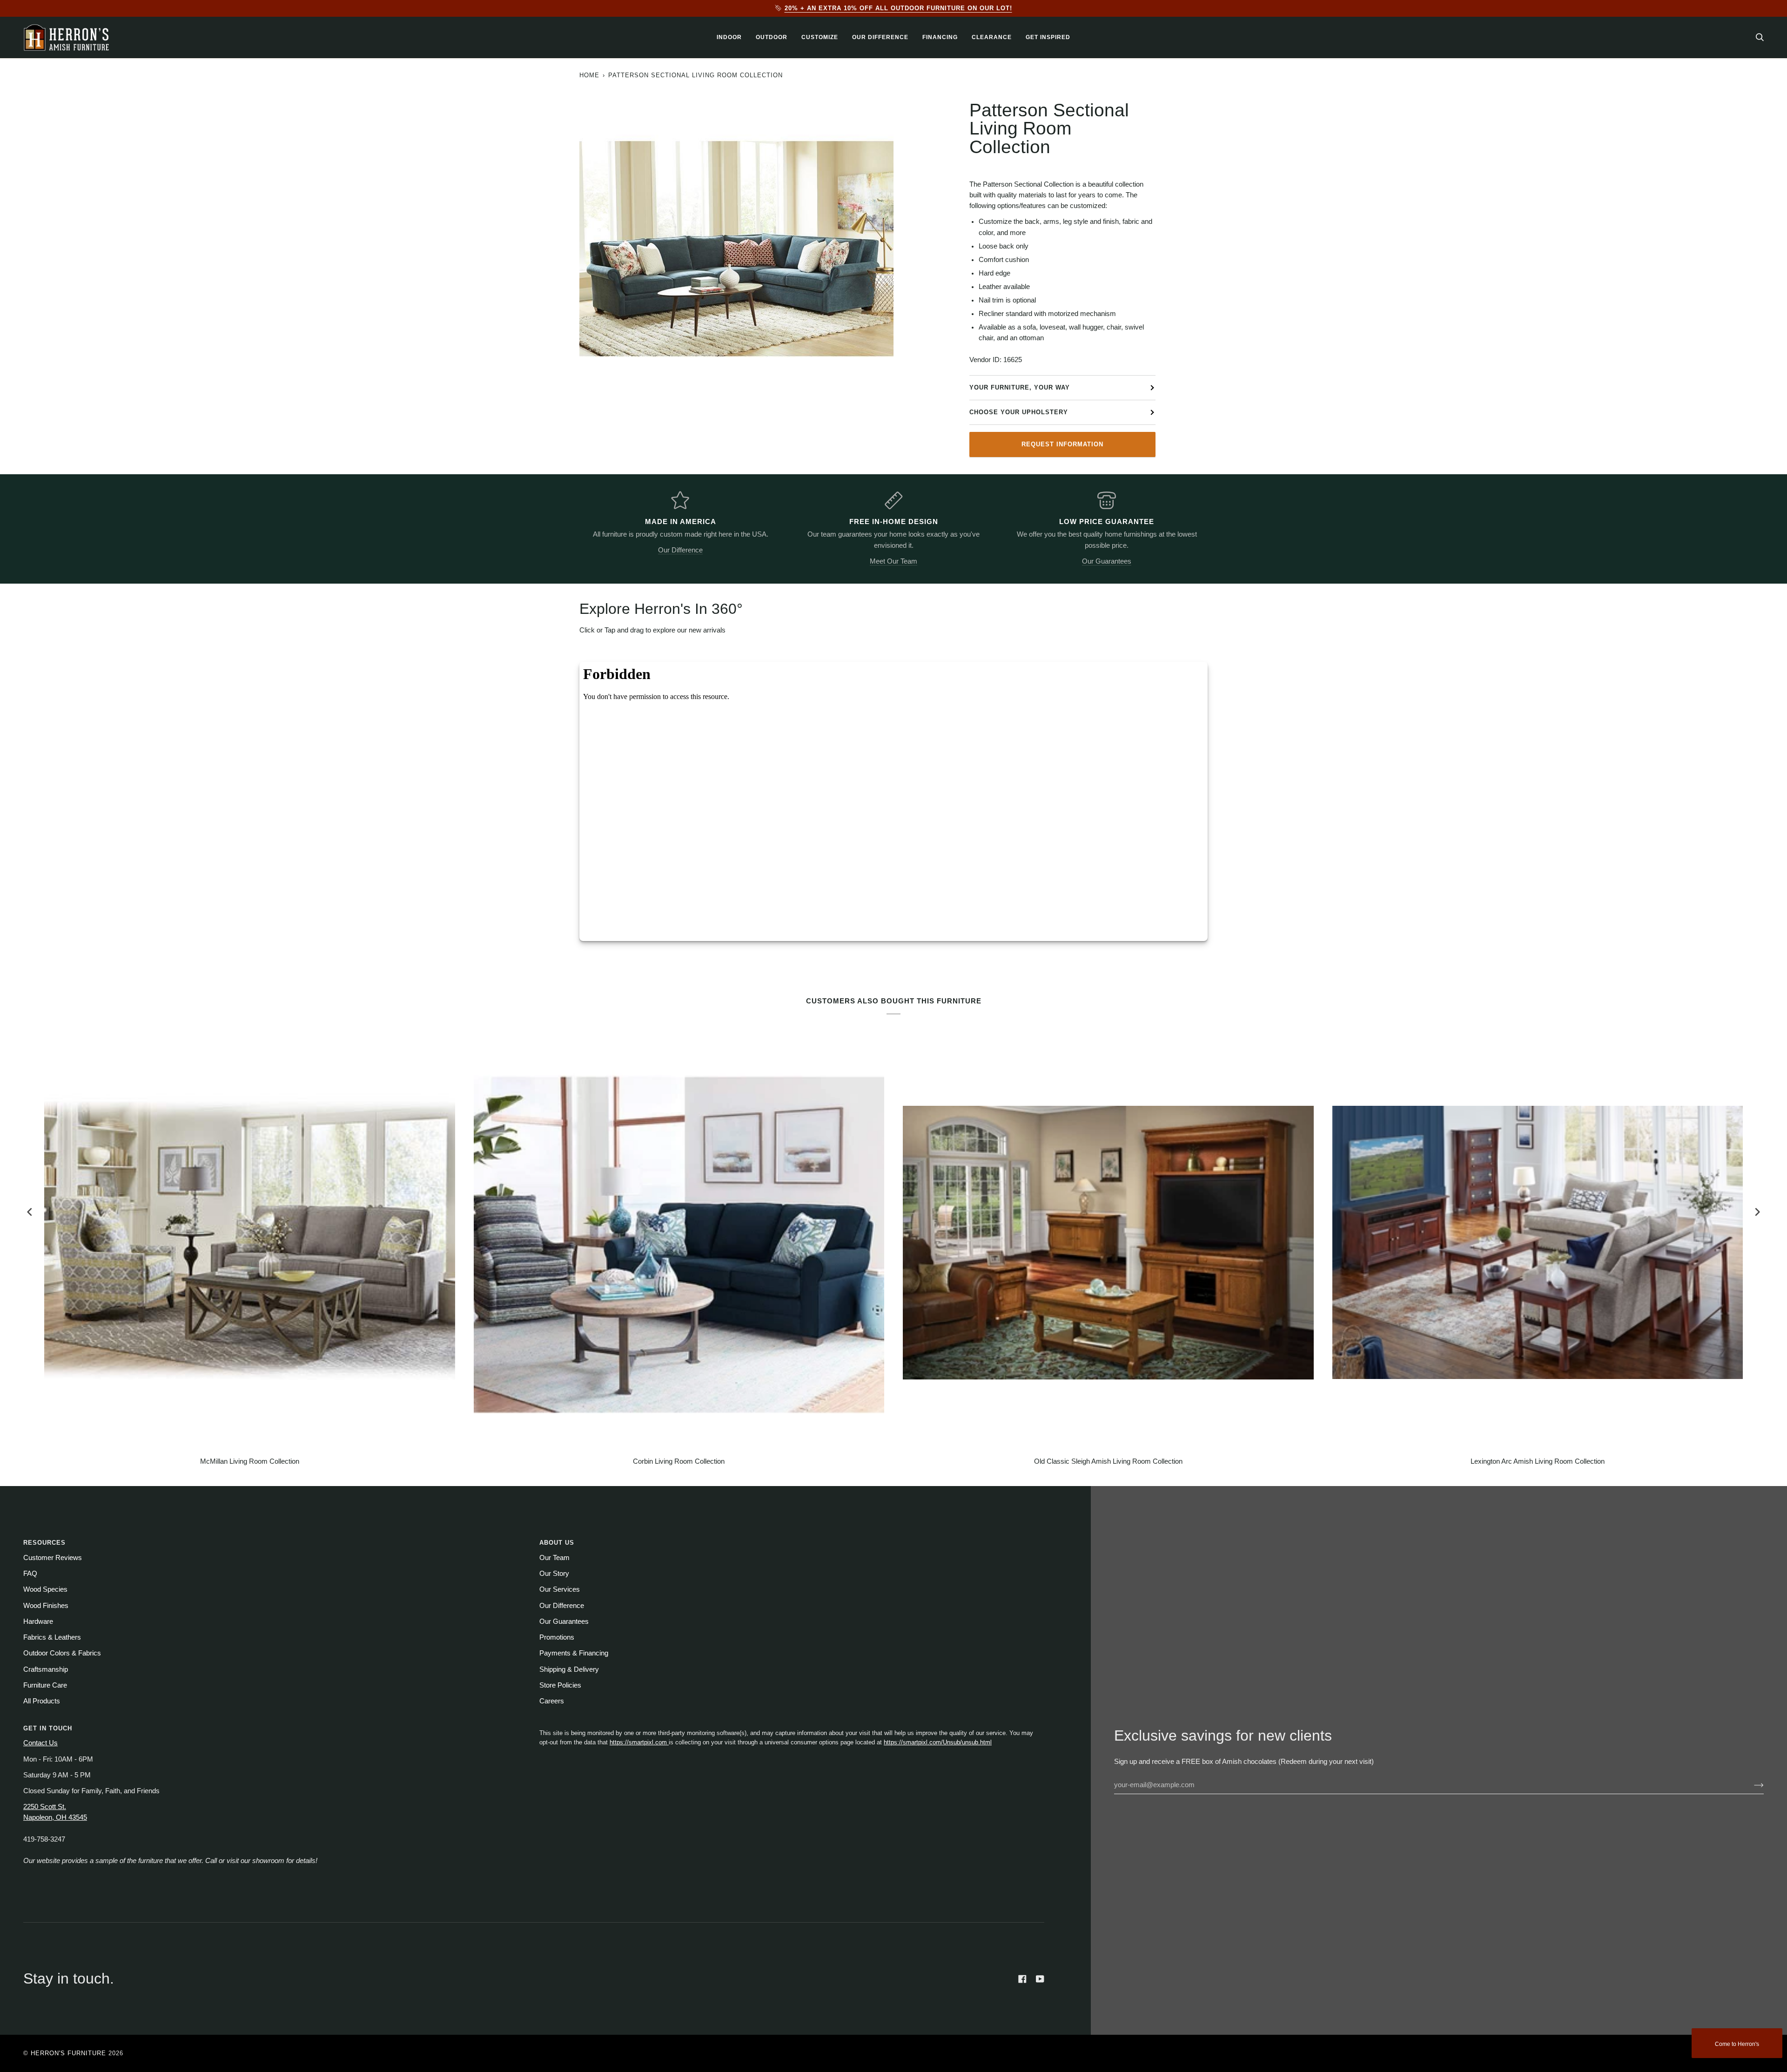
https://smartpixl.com (639, 1742)
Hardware (38, 1621)
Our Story (554, 1574)
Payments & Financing (574, 1653)
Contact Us (40, 1743)
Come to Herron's (1737, 2044)
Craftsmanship (46, 1669)
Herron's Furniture (68, 2053)
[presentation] (30, 1212)
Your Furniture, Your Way (1020, 387)
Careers (552, 1701)
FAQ (30, 1574)
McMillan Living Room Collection (250, 1461)
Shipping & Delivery (569, 1669)
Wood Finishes (46, 1606)
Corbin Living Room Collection (679, 1461)
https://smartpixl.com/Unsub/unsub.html (938, 1742)
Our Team (554, 1558)
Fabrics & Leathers (52, 1637)
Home (589, 75)
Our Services (560, 1589)
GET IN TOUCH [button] (48, 1728)
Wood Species (45, 1589)
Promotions (557, 1637)
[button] (729, 37)
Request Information (1062, 444)
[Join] (1751, 1785)
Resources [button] (44, 1543)
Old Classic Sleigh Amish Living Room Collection (1108, 1461)
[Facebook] (1022, 1979)
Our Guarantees (1107, 561)
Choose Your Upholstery (1019, 412)
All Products (42, 1701)
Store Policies (560, 1685)
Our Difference (680, 550)
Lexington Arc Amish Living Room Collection (1538, 1461)
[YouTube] (1040, 1979)
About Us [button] (557, 1543)
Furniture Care (45, 1685)
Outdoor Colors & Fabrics (62, 1653)
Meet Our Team (893, 561)
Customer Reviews (53, 1558)
